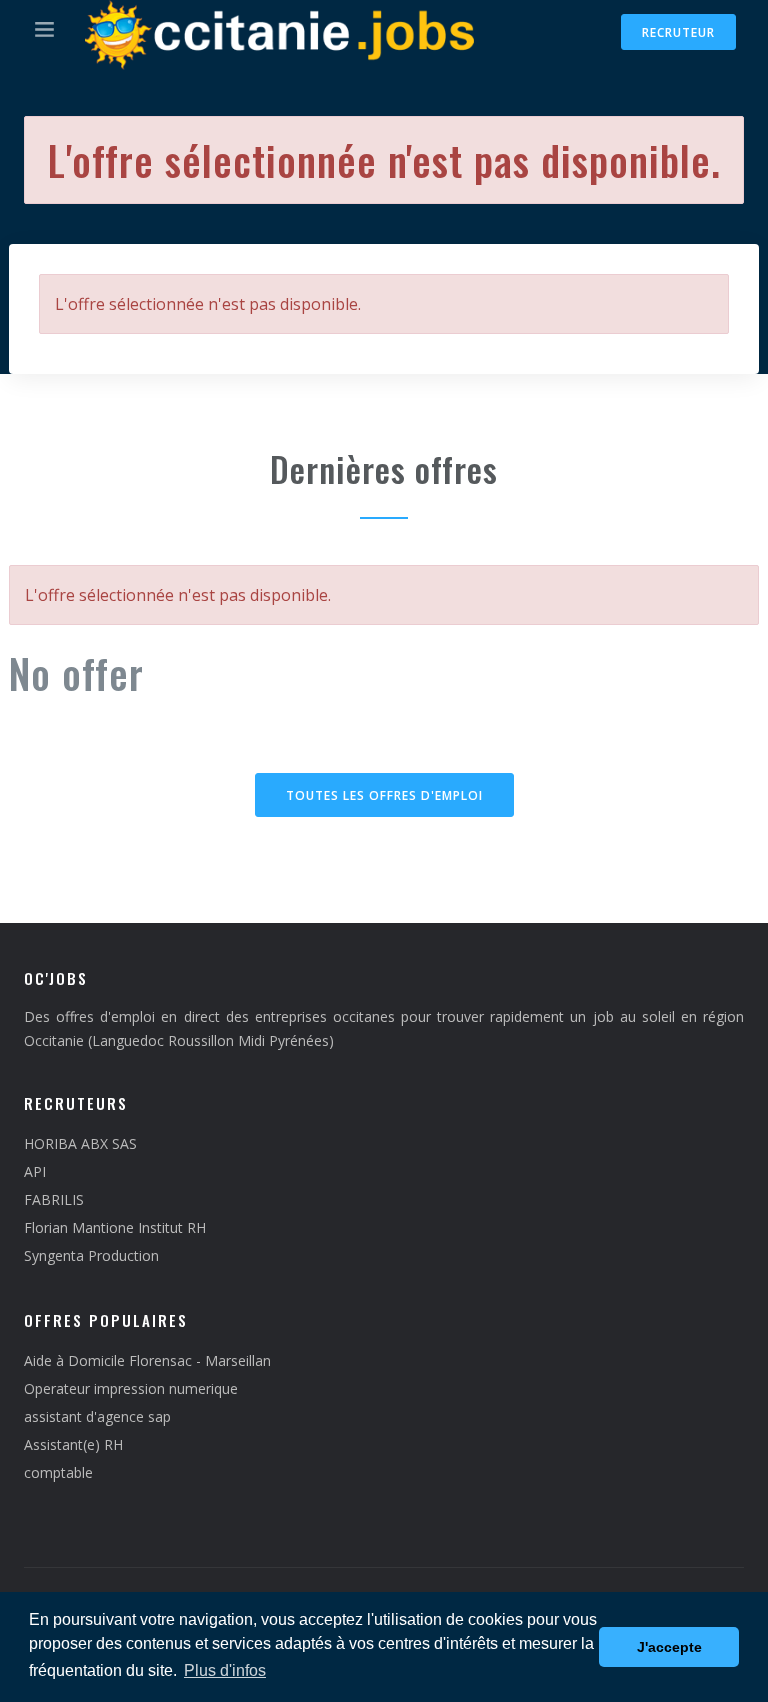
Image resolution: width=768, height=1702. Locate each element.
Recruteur (678, 32)
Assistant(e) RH (73, 1444)
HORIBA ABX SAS (80, 1143)
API (35, 1171)
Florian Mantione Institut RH (115, 1227)
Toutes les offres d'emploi (384, 795)
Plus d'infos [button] (225, 1670)
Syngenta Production (91, 1255)
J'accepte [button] (669, 1647)
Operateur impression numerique (131, 1388)
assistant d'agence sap (97, 1416)
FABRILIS (54, 1199)
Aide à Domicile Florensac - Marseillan (147, 1360)
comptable (58, 1472)
